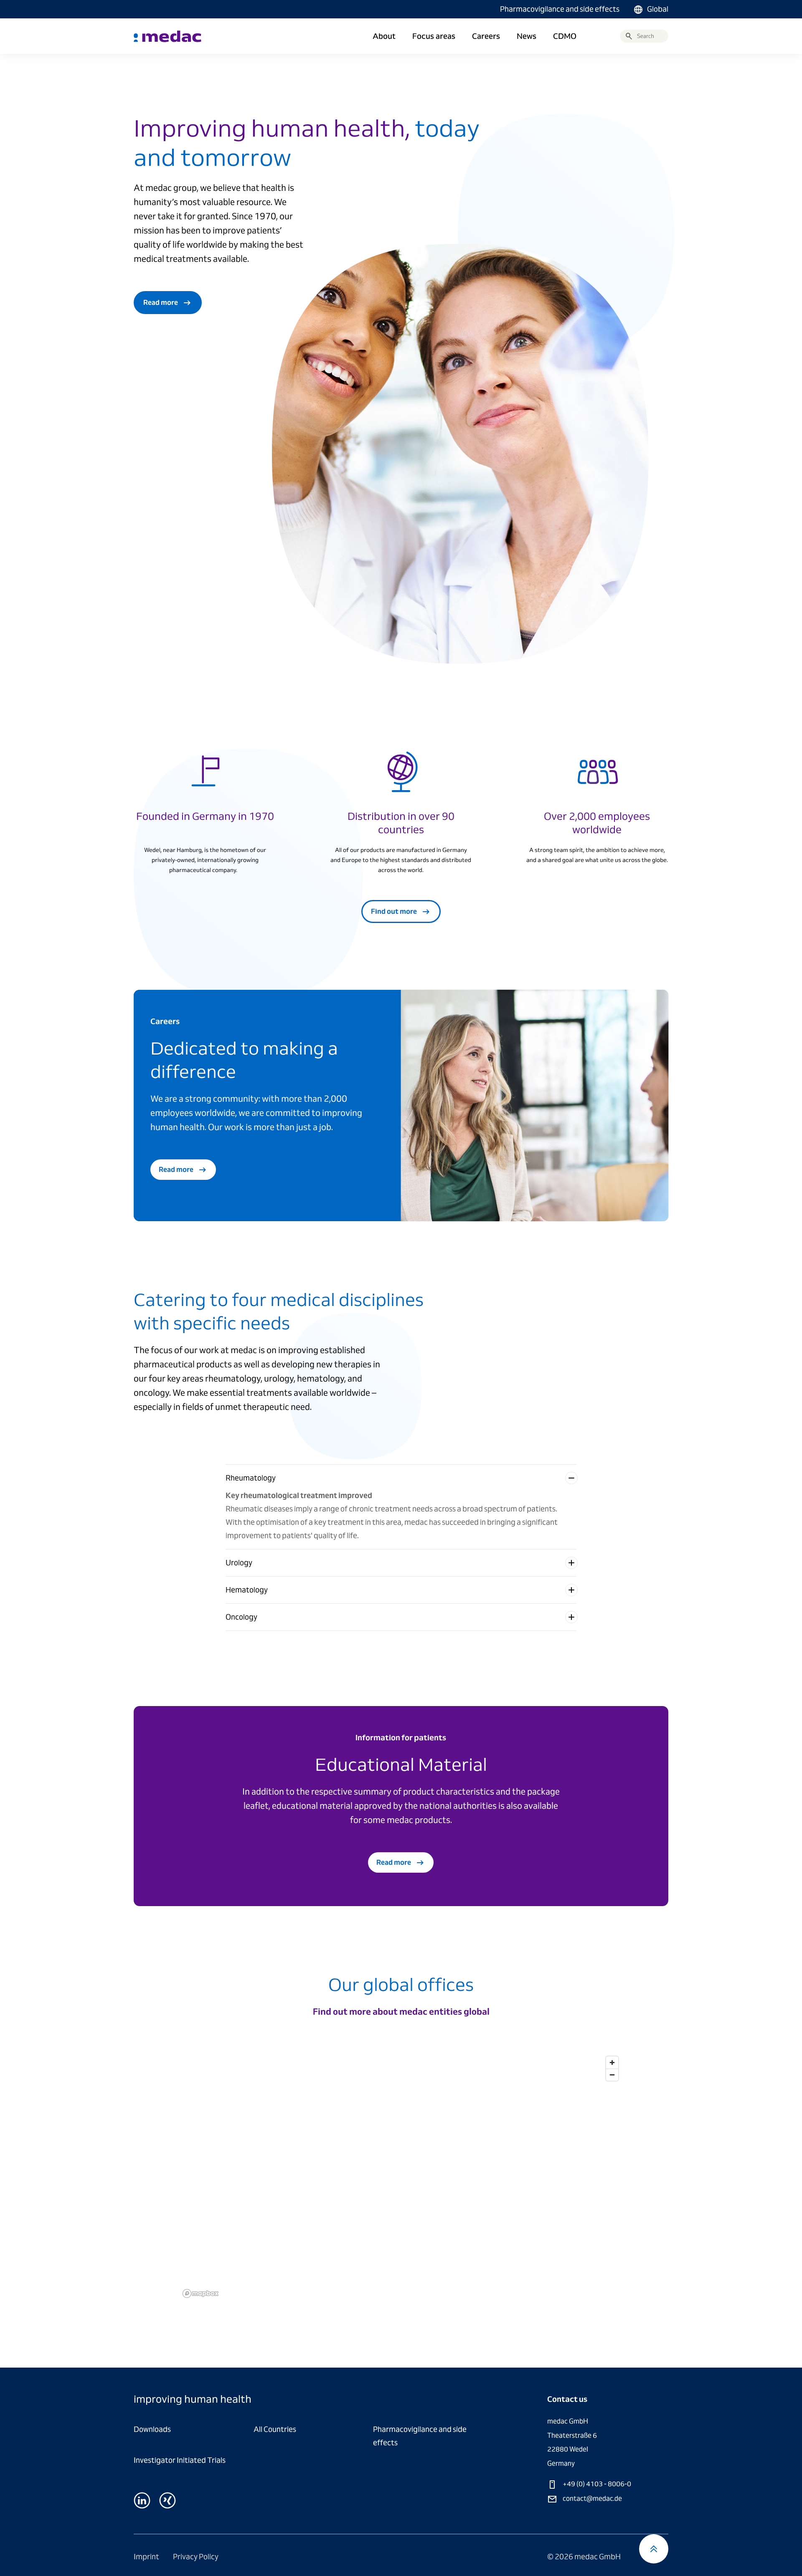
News (527, 36)
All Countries (275, 2429)
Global (658, 9)
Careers (486, 36)
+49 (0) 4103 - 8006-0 (596, 2484)
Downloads (152, 2429)
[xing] (168, 2500)
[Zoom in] (612, 2063)
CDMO (565, 36)
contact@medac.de (592, 2499)
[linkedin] (142, 2500)
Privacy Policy (196, 2557)
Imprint (147, 2557)
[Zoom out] (612, 2075)
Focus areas (434, 36)
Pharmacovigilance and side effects (560, 9)
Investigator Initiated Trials (180, 2460)
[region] (401, 2177)
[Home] (168, 36)
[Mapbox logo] (200, 2293)
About (384, 36)
